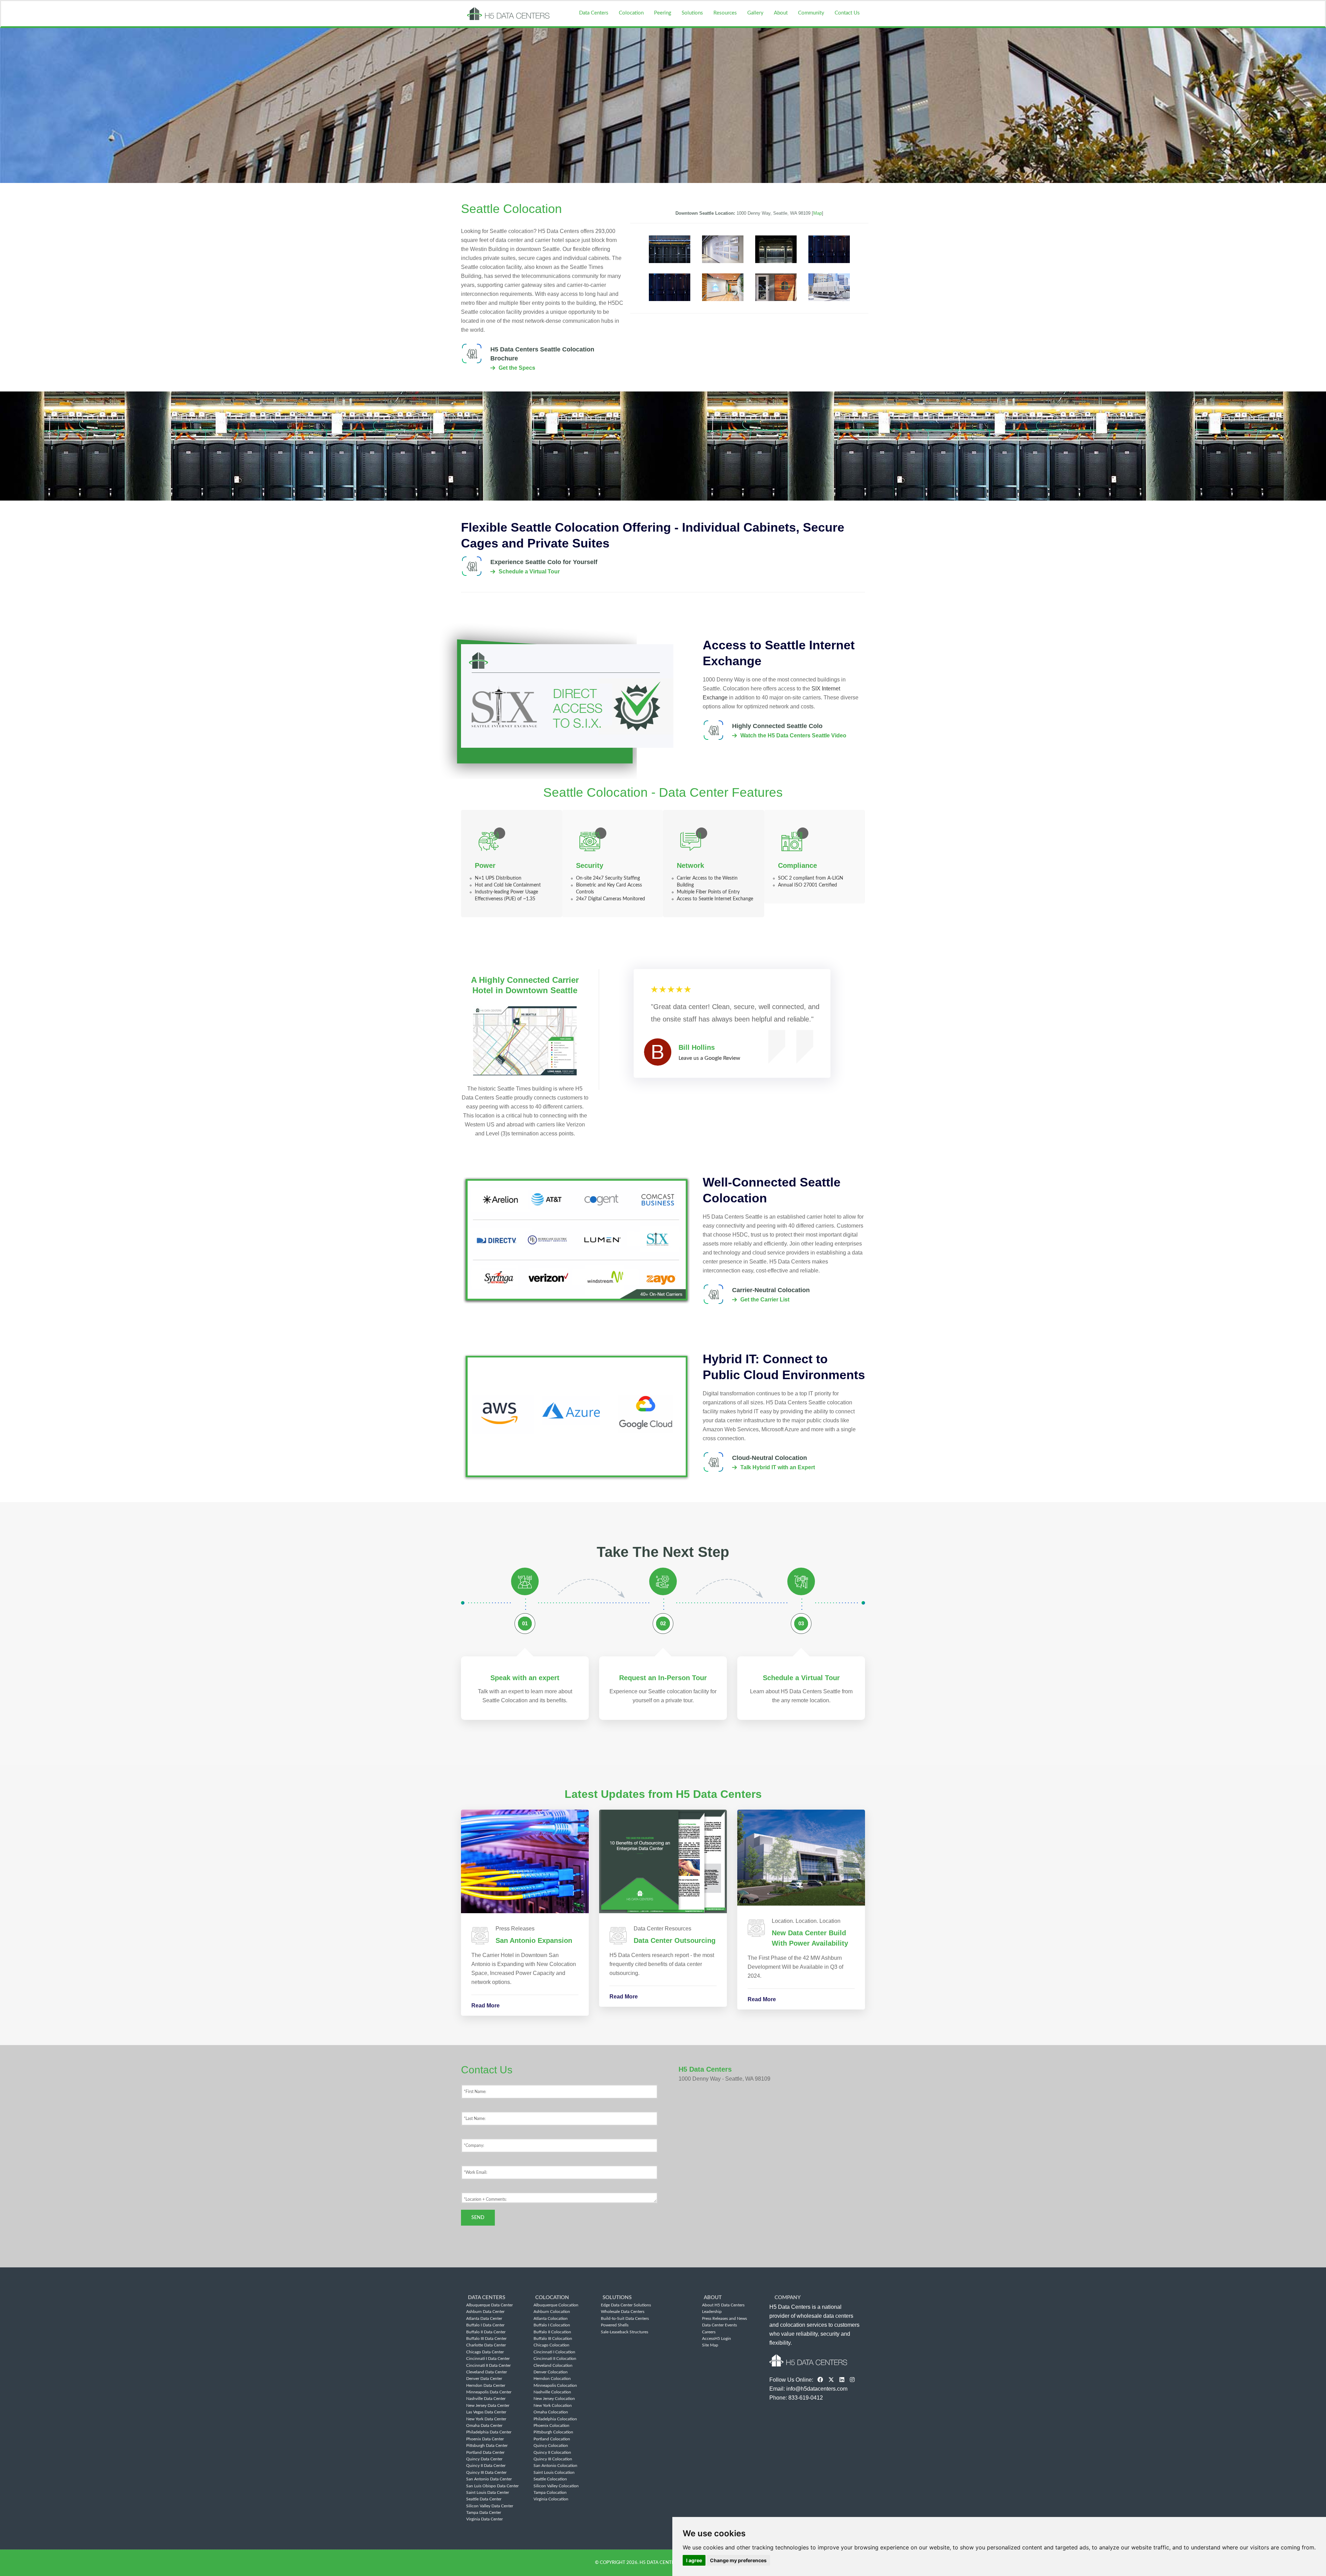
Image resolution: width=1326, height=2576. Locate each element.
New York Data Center (486, 2419)
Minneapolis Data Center (489, 2392)
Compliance (797, 865)
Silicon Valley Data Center (490, 2506)
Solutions (692, 13)
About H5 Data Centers (723, 2305)
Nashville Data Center (486, 2399)
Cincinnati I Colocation (554, 2352)
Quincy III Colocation (553, 2459)
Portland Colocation (552, 2439)
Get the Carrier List (765, 1300)
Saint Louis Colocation (554, 2472)
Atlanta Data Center (484, 2318)
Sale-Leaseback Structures (624, 2332)
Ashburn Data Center (485, 2312)
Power (485, 865)
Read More (486, 2006)
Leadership (712, 2312)
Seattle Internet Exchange (726, 899)
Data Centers (594, 13)
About (781, 13)
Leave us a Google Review (709, 1058)
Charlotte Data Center (486, 2345)
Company (788, 2298)
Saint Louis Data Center (488, 2492)
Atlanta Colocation (551, 2318)
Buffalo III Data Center (486, 2338)
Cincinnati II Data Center (488, 2365)
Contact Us (847, 13)
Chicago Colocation (551, 2345)
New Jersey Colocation (554, 2399)
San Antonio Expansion (534, 1940)
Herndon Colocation (552, 2379)
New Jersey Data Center (488, 2405)
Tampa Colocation (550, 2492)
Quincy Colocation (551, 2446)
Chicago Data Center (485, 2352)
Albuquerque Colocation (556, 2305)
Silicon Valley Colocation (556, 2486)
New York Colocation (553, 2405)
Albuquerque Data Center (489, 2305)
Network (690, 865)
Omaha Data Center (484, 2425)
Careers (709, 2332)
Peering (663, 13)
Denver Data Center (484, 2379)
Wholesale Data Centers (623, 2312)
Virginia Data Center (484, 2519)
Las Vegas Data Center (486, 2412)
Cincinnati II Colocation (555, 2359)
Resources (725, 13)
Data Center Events (719, 2325)
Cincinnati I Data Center (488, 2359)
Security (590, 865)
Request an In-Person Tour (663, 1678)
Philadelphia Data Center (489, 2432)
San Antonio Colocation (555, 2466)
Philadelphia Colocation (555, 2419)
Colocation (631, 13)
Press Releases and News (724, 2318)
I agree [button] (694, 2560)
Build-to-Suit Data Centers (625, 2318)
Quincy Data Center (484, 2459)
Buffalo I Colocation (552, 2325)
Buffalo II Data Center (486, 2332)
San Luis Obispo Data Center (492, 2486)
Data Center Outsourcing (675, 1940)
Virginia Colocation (551, 2499)
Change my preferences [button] (738, 2560)
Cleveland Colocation (553, 2365)
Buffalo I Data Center (485, 2325)
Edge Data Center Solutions (626, 2305)
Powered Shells (615, 2325)
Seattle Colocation (550, 2479)
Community (811, 13)
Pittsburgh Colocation (553, 2432)
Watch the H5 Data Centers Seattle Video (793, 735)
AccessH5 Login (717, 2338)
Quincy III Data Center (486, 2472)
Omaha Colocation (551, 2412)
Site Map (710, 2345)
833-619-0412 (806, 2398)
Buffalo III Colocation (553, 2338)
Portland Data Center (485, 2452)
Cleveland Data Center (487, 2372)
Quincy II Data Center (486, 2466)
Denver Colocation (551, 2372)
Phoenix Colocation (551, 2425)
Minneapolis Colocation (555, 2385)
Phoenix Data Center (485, 2439)
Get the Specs (517, 368)
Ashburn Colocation (552, 2312)
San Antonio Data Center (489, 2479)
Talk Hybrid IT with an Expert (778, 1467)
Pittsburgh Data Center (487, 2446)
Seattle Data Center (484, 2499)
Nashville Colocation (552, 2392)
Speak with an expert (525, 1678)
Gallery (755, 13)
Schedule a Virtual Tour (529, 572)
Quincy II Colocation (552, 2452)
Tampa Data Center (484, 2512)
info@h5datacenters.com (817, 2389)
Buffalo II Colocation (552, 2332)
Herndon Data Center (486, 2385)
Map (818, 213)
